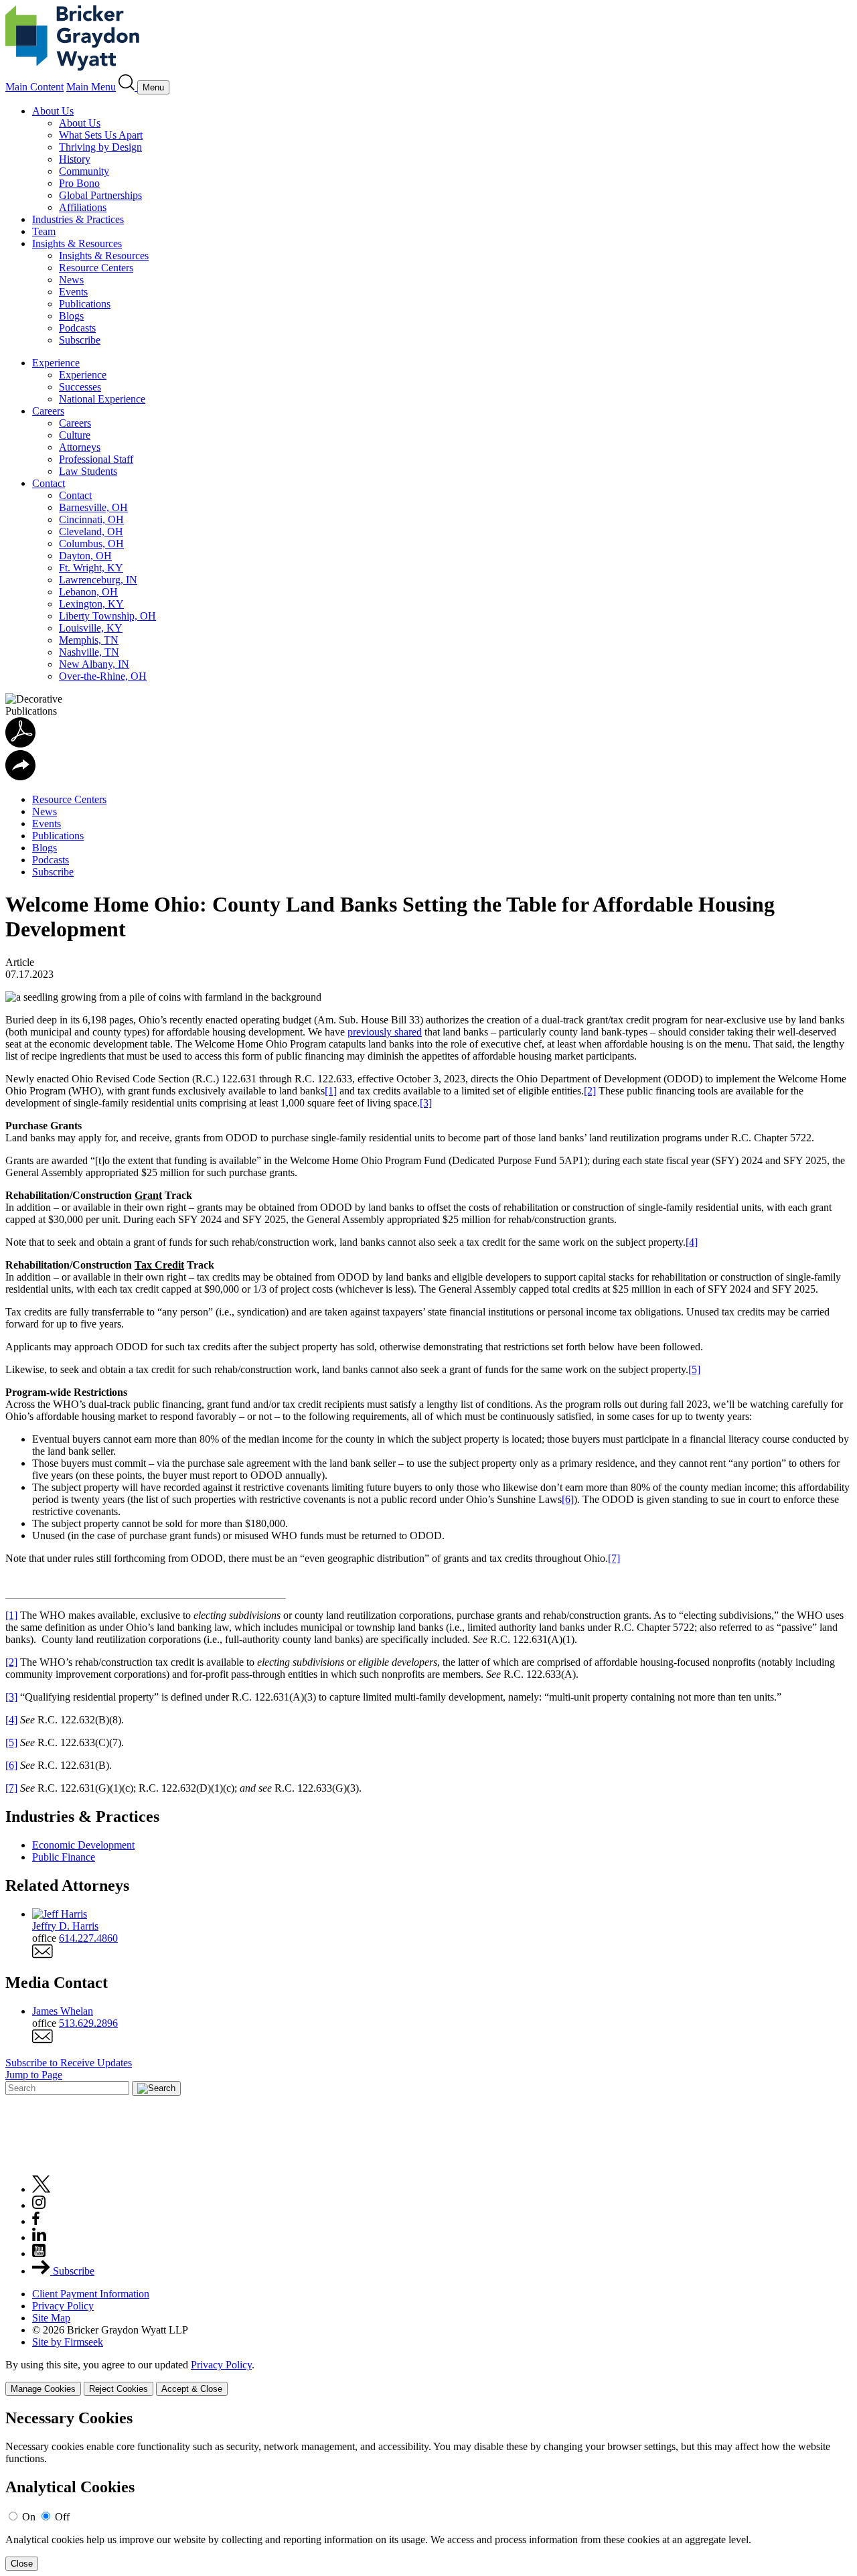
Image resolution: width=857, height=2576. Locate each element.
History (75, 159)
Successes (80, 387)
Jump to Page (34, 2075)
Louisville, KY (91, 628)
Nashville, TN (89, 652)
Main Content (34, 87)
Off (62, 2517)
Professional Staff (96, 459)
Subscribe (80, 340)
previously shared (385, 1032)
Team (44, 231)
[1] (331, 1091)
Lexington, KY (91, 604)
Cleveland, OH (91, 531)
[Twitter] (42, 2189)
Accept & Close (192, 2389)
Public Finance (64, 1857)
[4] (692, 1242)
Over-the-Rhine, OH (103, 676)
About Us (53, 111)
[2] (590, 1091)
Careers (48, 411)
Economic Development (83, 1845)
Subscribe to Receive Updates (69, 2063)
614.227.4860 (88, 1938)
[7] (614, 1558)
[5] (694, 1369)
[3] (426, 1103)
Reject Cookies (119, 2389)
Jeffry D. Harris (65, 1926)
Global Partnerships (100, 195)
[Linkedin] (39, 2237)
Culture (75, 435)
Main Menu (91, 87)
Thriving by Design (100, 147)
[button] (20, 777)
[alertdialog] (428, 2490)
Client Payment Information (91, 2294)
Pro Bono (79, 183)
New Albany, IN (94, 664)
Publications (85, 304)
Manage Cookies (43, 2389)
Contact (49, 483)
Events (73, 292)
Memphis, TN (89, 640)
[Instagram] (40, 2205)
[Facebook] (36, 2221)
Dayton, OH (85, 556)
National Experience (102, 399)
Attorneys (80, 447)
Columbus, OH (91, 544)
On (29, 2517)
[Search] (128, 87)
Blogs (71, 316)
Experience (56, 363)
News (71, 280)
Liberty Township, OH (107, 616)
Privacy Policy (63, 2306)
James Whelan (63, 2011)
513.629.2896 (88, 2023)
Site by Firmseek (68, 2342)
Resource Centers (96, 268)
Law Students (88, 471)
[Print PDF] (20, 744)
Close (22, 2564)
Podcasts (77, 328)
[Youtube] (39, 2253)
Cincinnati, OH (91, 519)
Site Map (51, 2318)
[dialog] (428, 2377)
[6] (568, 1499)
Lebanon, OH (88, 592)
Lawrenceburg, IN (98, 580)
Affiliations (83, 207)
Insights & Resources (77, 243)
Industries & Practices (78, 219)
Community (84, 171)
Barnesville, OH (93, 507)
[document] (428, 2490)
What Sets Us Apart (101, 135)
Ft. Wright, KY (91, 568)
